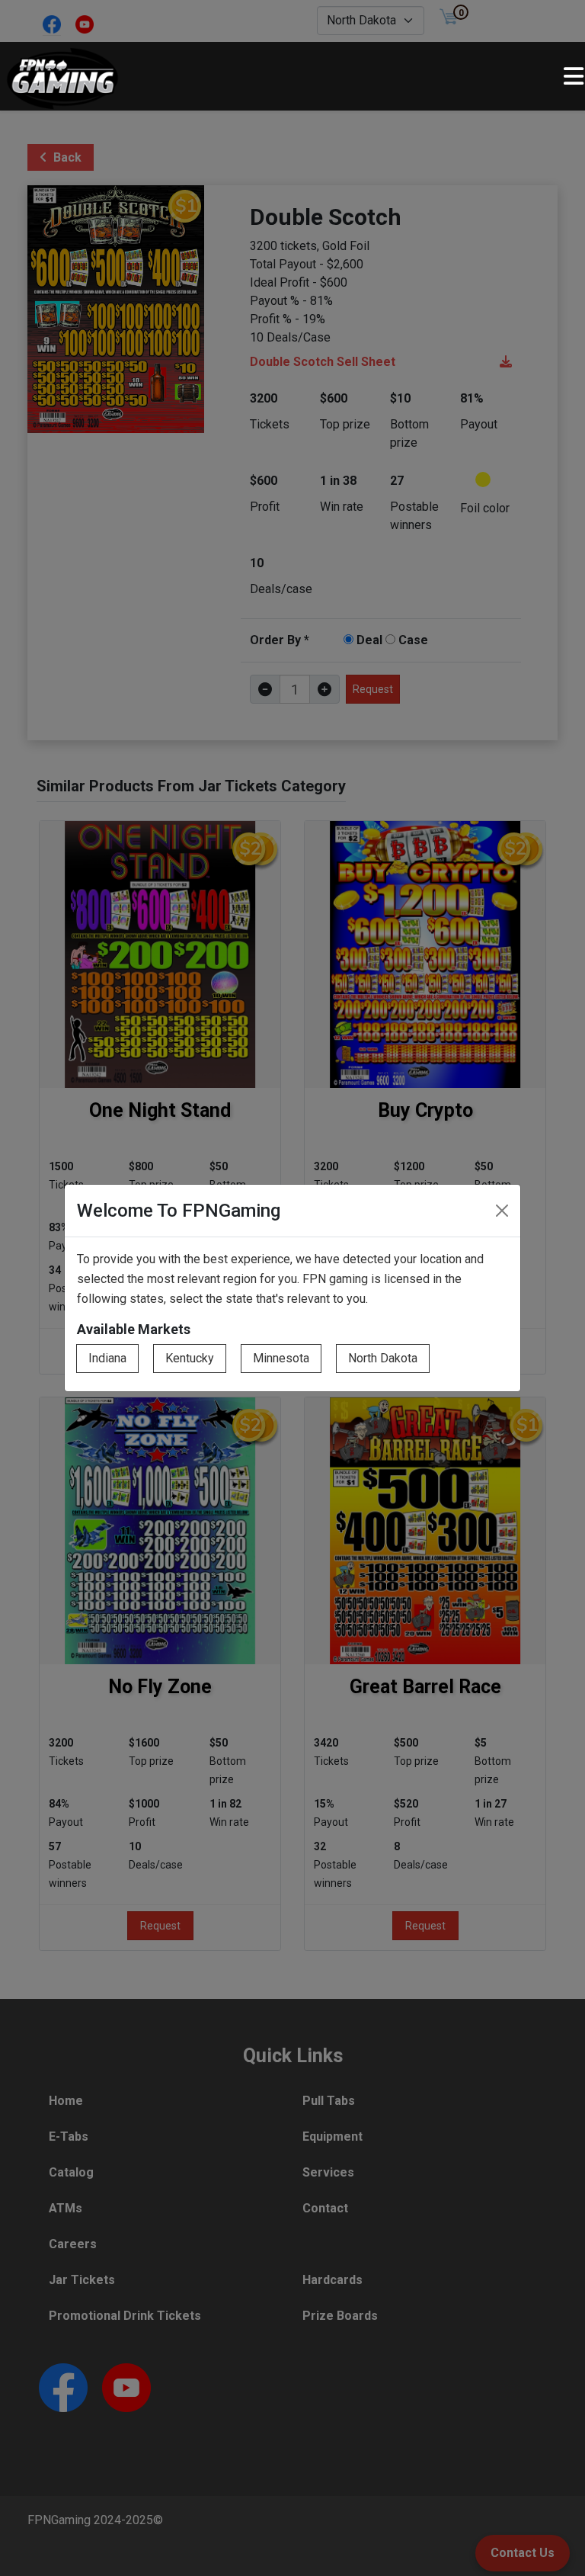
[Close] (502, 1211)
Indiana (107, 1358)
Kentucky (190, 1358)
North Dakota (383, 1358)
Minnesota (281, 1358)
